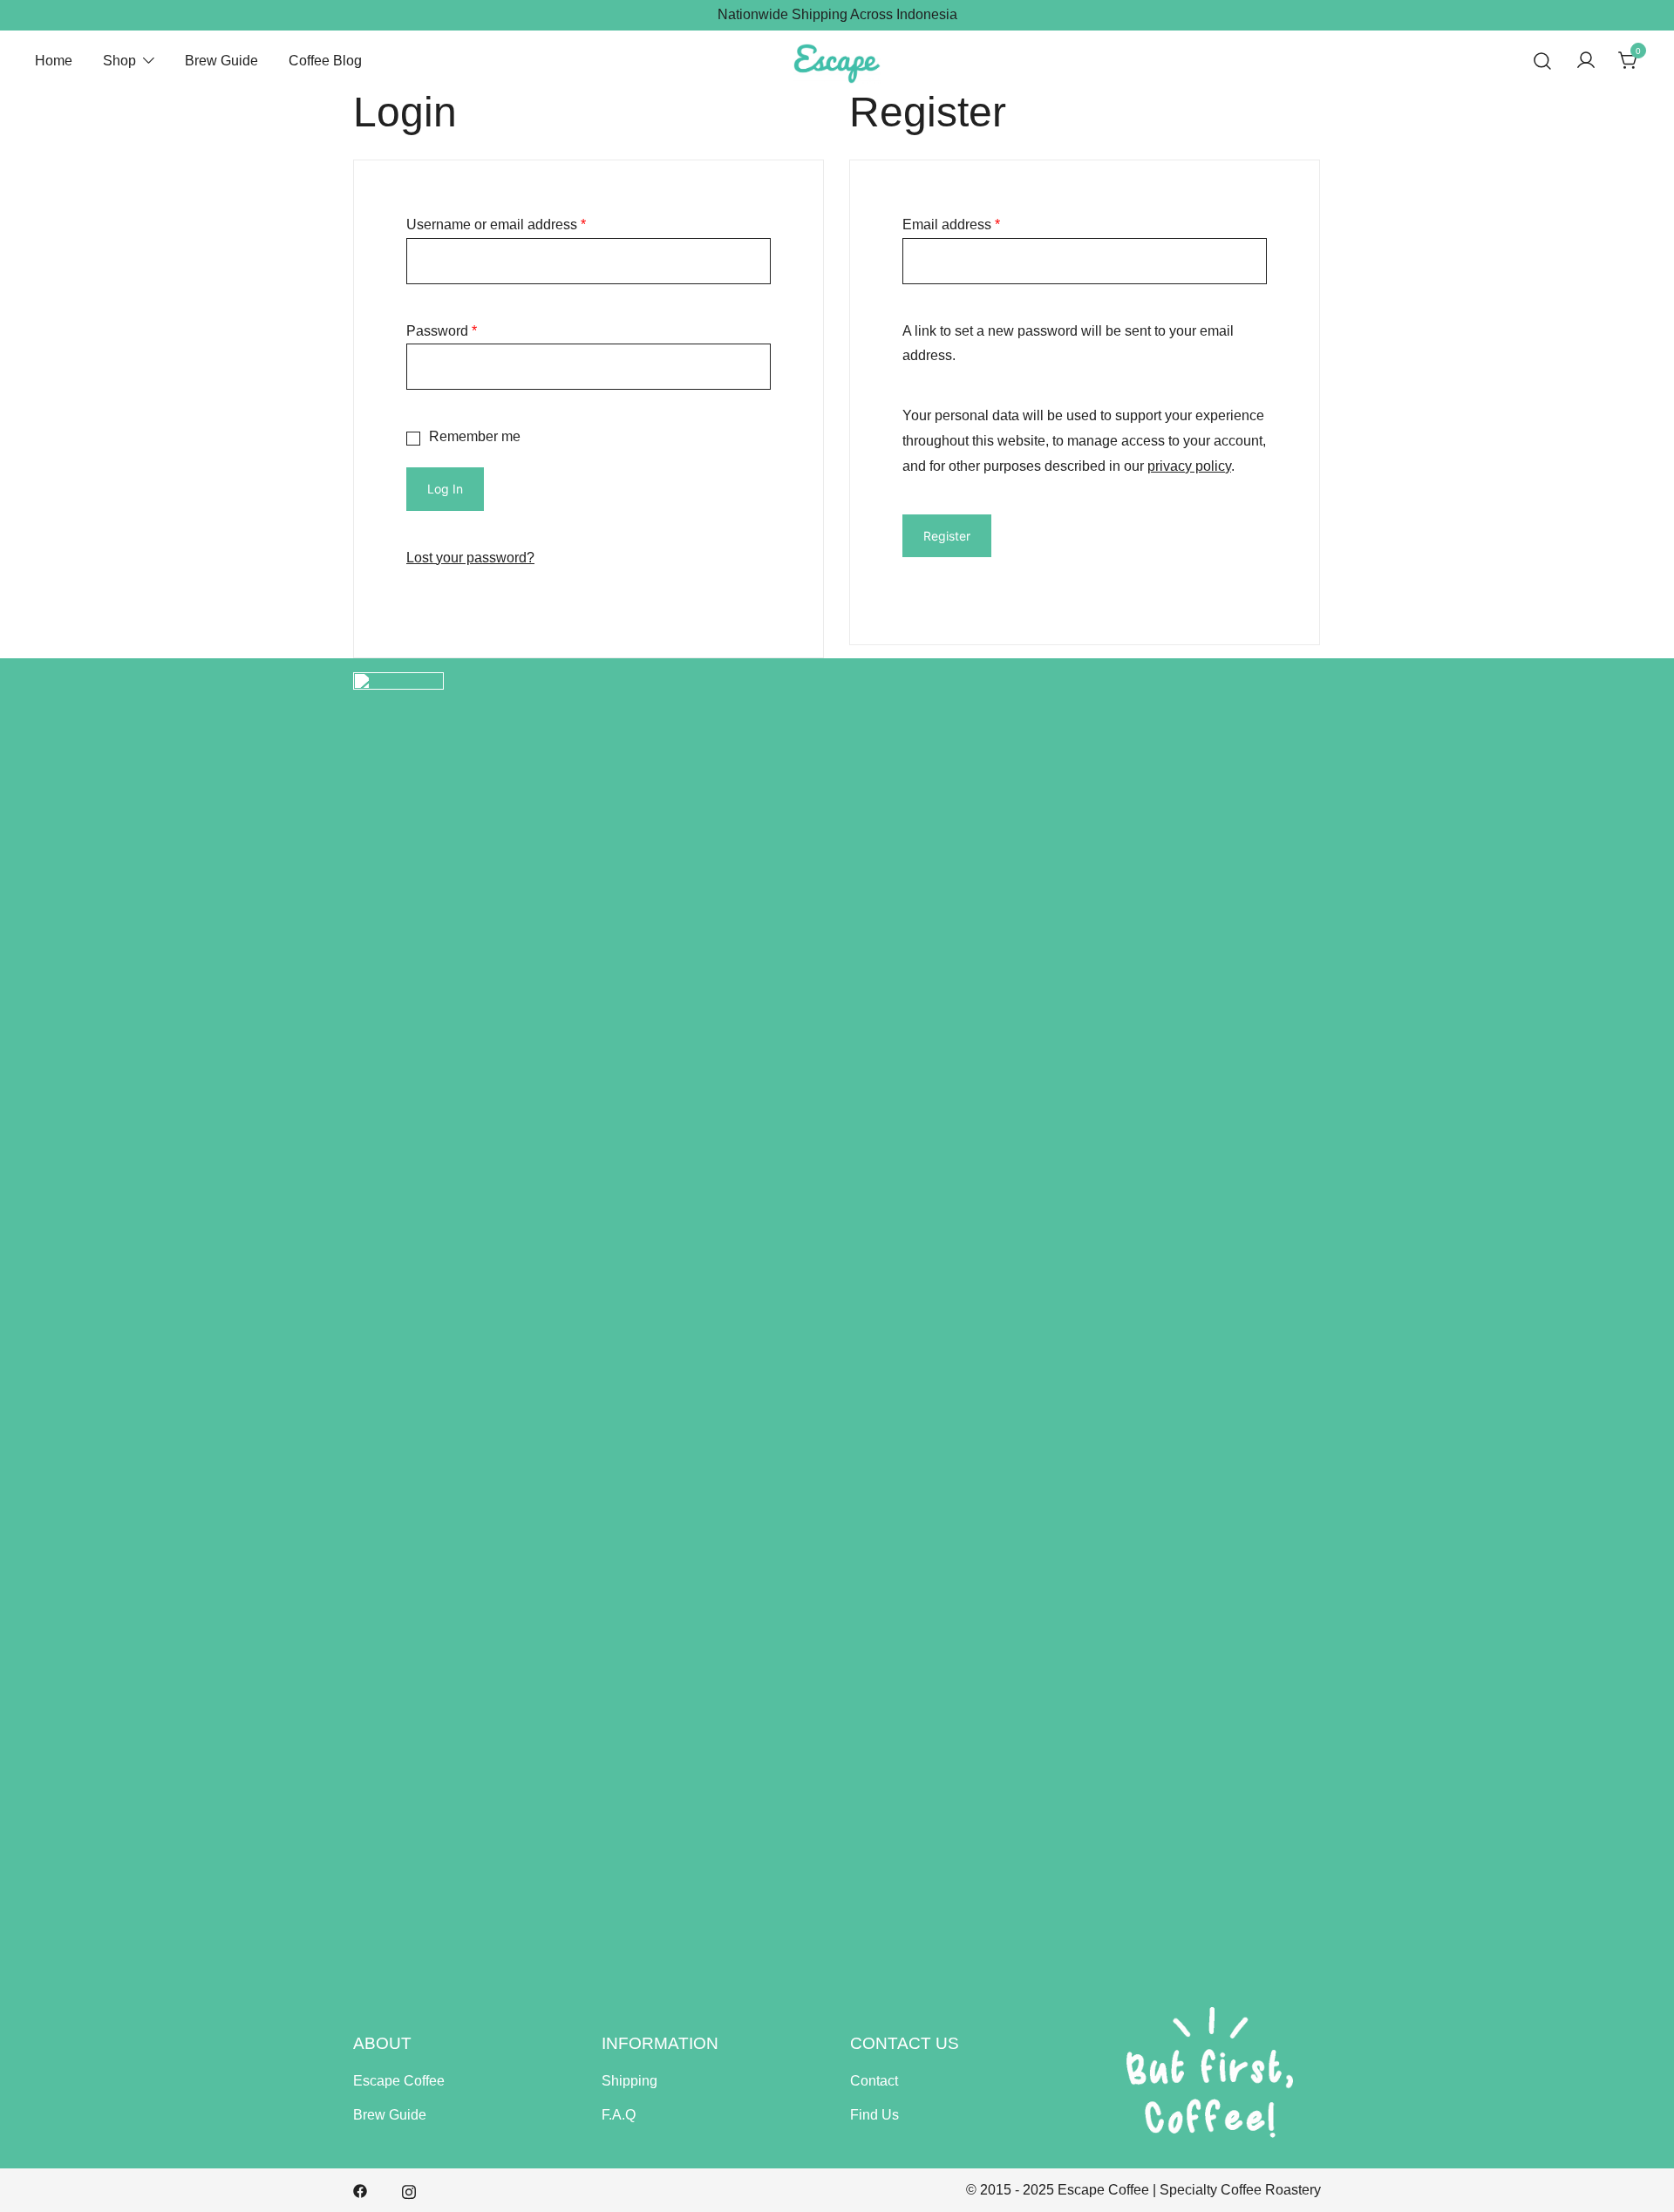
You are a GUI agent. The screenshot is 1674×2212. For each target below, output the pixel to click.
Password (442, 331)
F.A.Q (619, 2115)
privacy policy (1189, 466)
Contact (874, 2081)
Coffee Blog (325, 61)
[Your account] (1586, 61)
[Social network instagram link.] (409, 2190)
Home (54, 61)
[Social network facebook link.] (360, 2190)
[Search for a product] (1543, 61)
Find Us (874, 2115)
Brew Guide (221, 61)
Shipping (629, 2081)
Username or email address (496, 225)
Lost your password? (470, 558)
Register (947, 536)
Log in (445, 489)
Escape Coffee (399, 2081)
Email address (951, 225)
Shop (119, 61)
